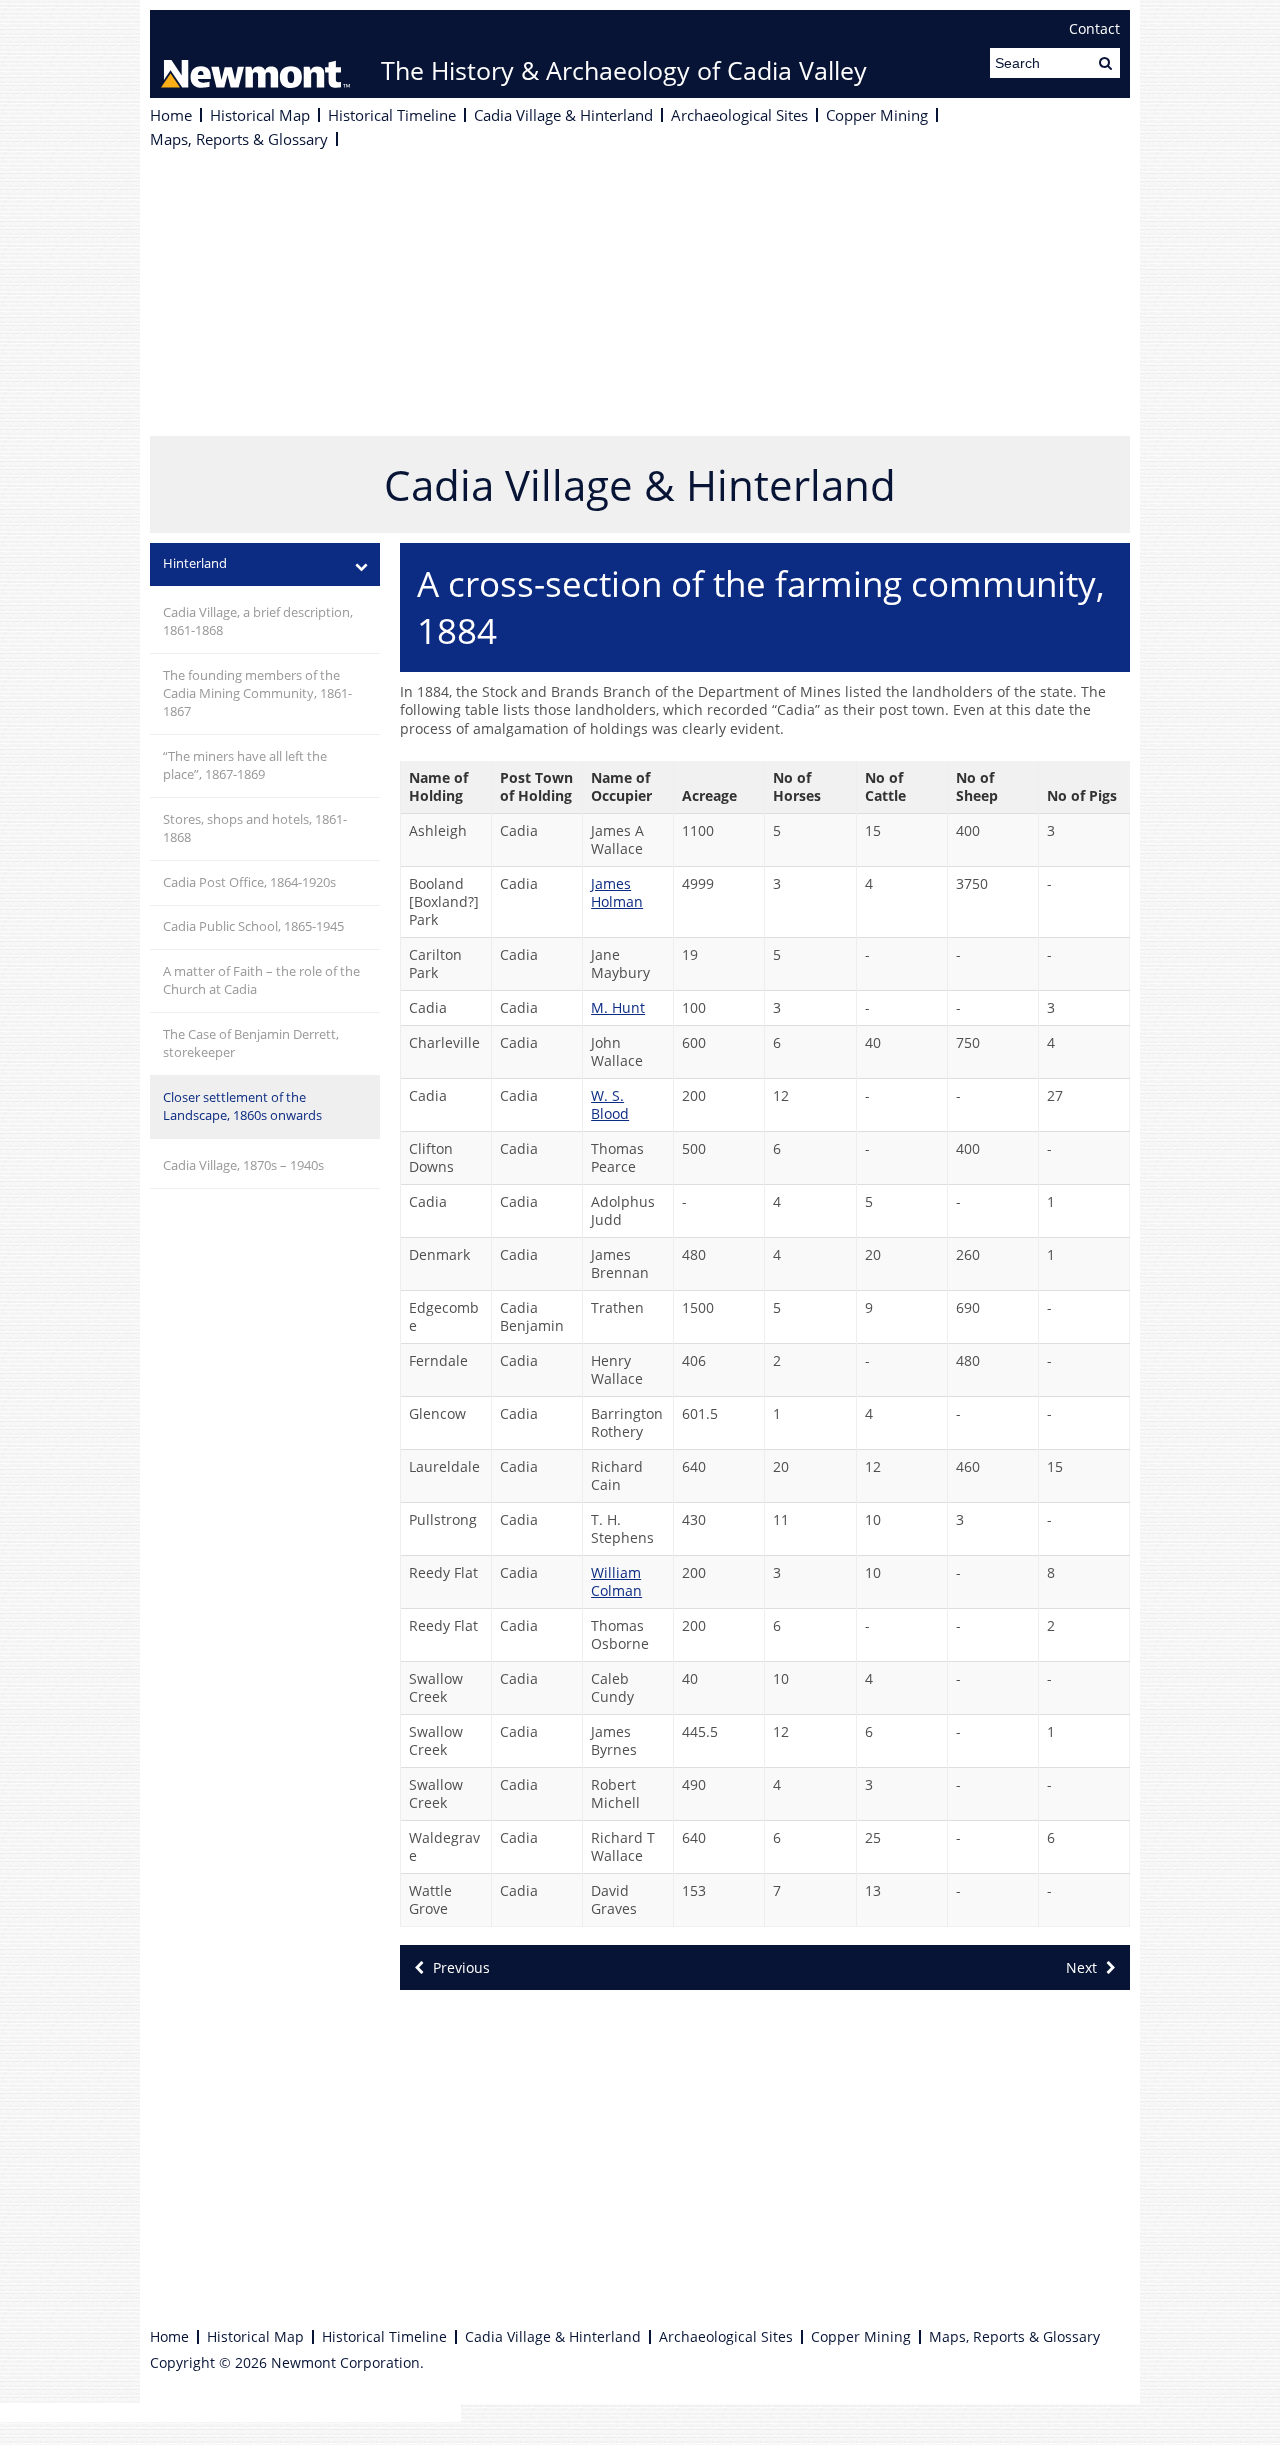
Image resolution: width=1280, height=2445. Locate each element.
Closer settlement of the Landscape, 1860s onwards (242, 1106)
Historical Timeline (392, 115)
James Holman (617, 892)
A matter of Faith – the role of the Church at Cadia (261, 980)
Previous (459, 1967)
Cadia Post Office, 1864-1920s (249, 882)
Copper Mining (877, 115)
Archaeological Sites (739, 115)
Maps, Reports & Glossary (239, 139)
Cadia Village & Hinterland (563, 115)
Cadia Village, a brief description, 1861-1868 (258, 621)
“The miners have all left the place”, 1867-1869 (245, 765)
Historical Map (260, 115)
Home (171, 115)
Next (1083, 1967)
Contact (1094, 29)
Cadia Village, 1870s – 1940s (243, 1165)
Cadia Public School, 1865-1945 (253, 926)
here (445, 2412)
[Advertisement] (640, 296)
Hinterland (195, 563)
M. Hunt (618, 1007)
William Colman (616, 1581)
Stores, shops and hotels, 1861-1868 (255, 828)
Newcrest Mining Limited (255, 54)
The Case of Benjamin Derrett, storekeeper (251, 1043)
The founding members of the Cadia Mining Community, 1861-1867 (257, 694)
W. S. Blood (610, 1104)
